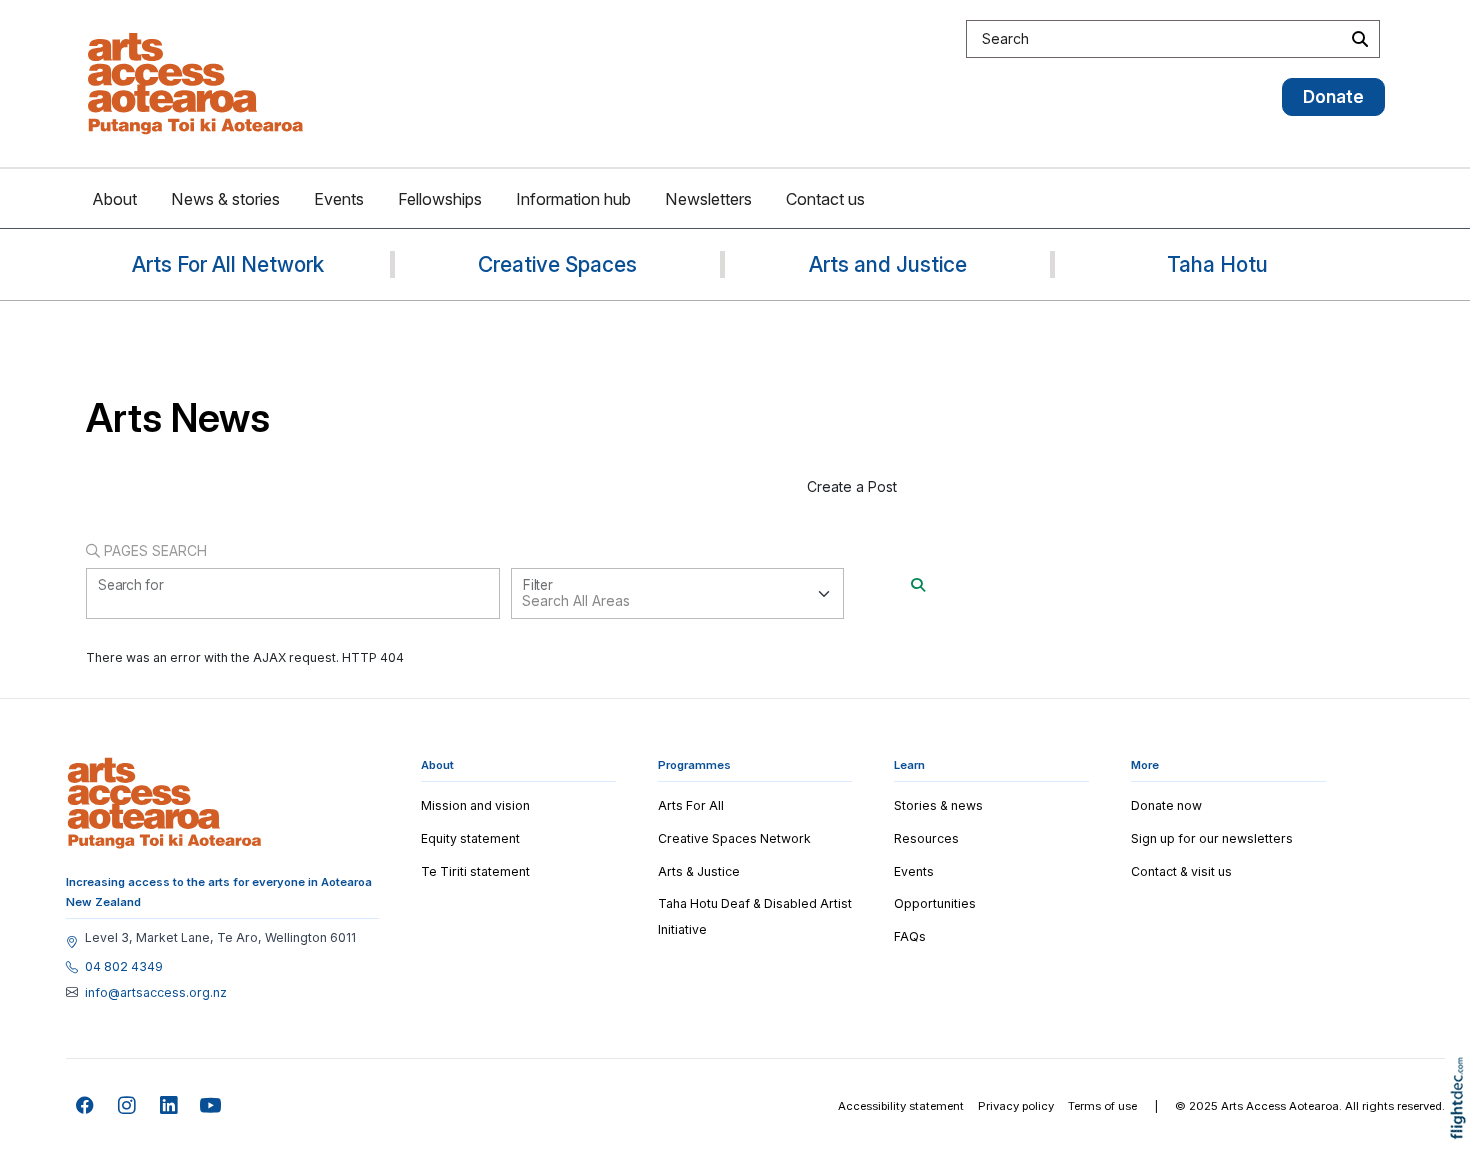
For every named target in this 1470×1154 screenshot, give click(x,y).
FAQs (910, 936)
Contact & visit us (1181, 871)
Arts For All (691, 805)
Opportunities (935, 903)
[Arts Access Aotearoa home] (164, 803)
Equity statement (470, 838)
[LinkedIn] (169, 1106)
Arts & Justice (699, 871)
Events (339, 199)
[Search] (918, 584)
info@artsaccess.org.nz (156, 993)
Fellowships (440, 199)
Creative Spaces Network (734, 838)
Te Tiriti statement (475, 871)
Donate (1333, 96)
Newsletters (708, 199)
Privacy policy (1016, 1106)
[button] (1462, 1126)
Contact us (825, 199)
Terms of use (1102, 1106)
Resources (926, 838)
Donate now (1166, 805)
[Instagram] (127, 1106)
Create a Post (852, 486)
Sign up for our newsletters (1212, 838)
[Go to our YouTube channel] (211, 1106)
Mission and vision (475, 805)
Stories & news (938, 805)
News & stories (225, 199)
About (114, 199)
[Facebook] (85, 1106)
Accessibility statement (901, 1106)
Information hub (573, 199)
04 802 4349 (124, 967)
